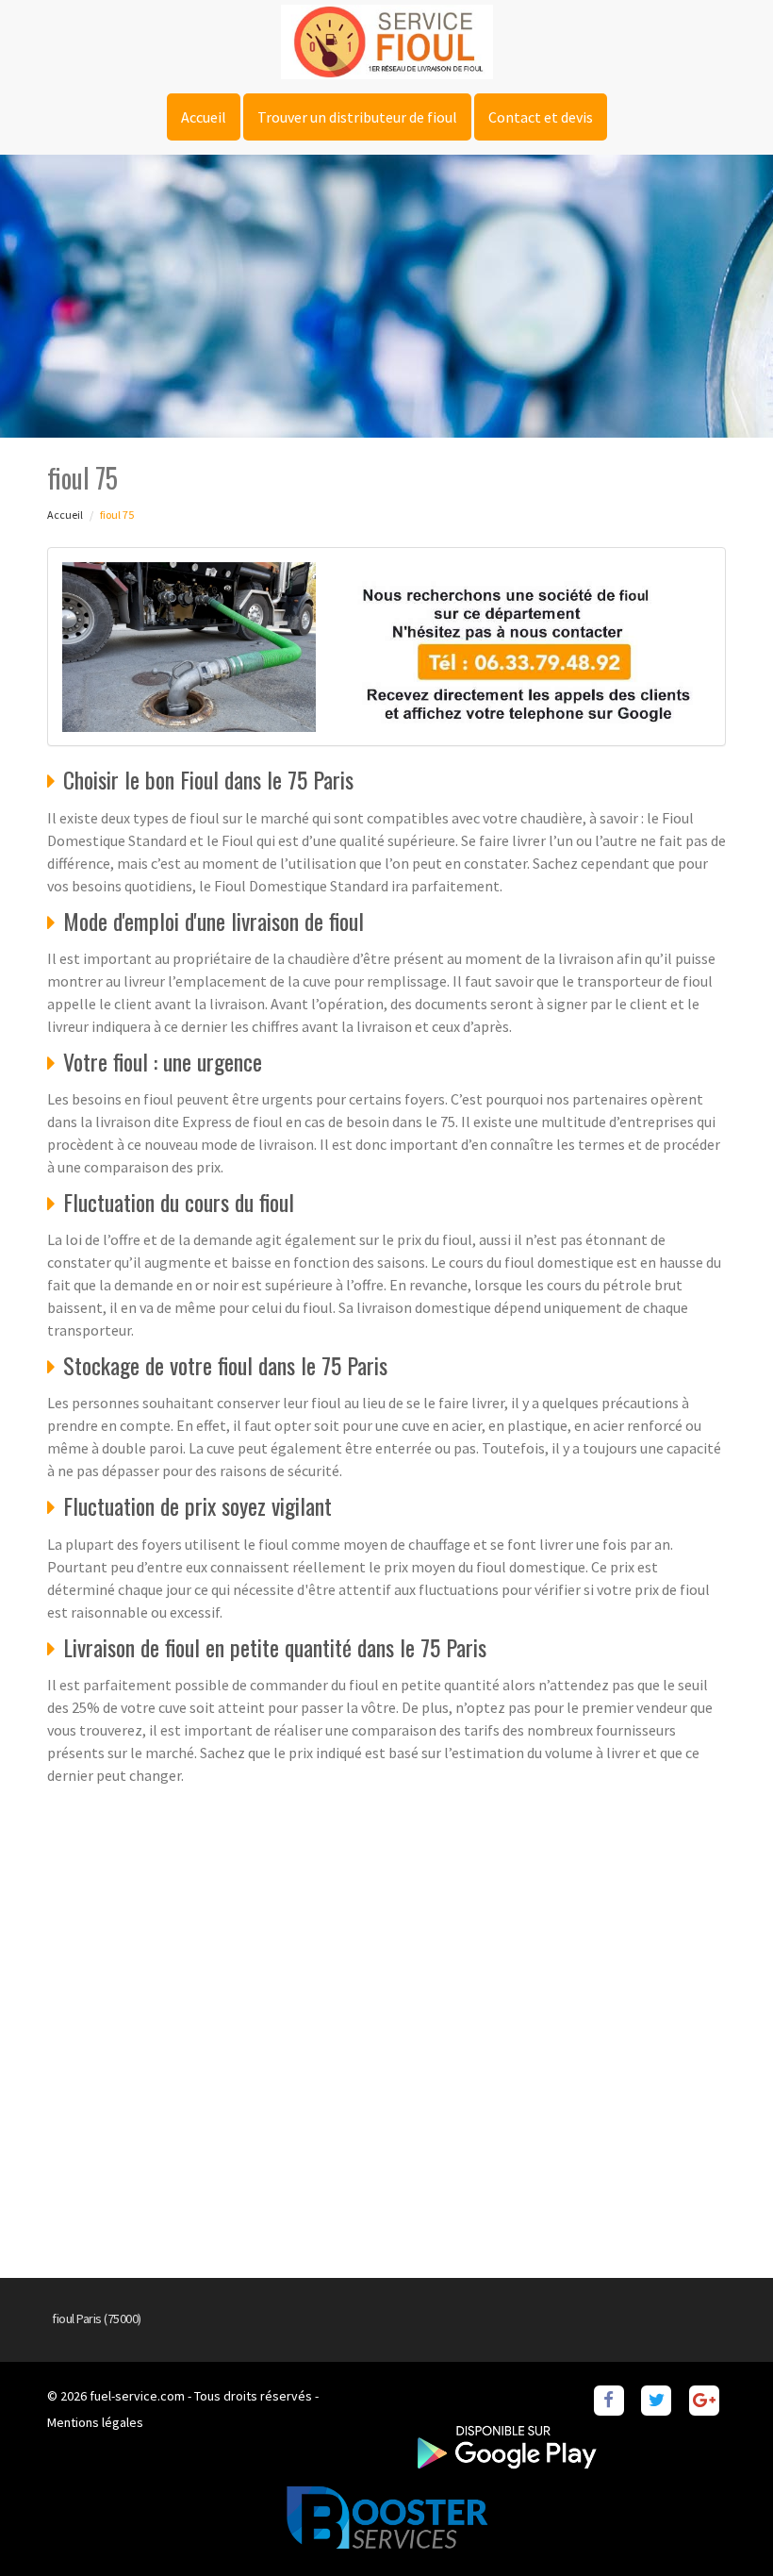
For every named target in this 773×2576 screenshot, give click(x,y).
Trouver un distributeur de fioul (357, 117)
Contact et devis (541, 117)
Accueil (204, 117)
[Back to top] (721, 2524)
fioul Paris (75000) (97, 2318)
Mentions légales (95, 2422)
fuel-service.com (137, 2396)
